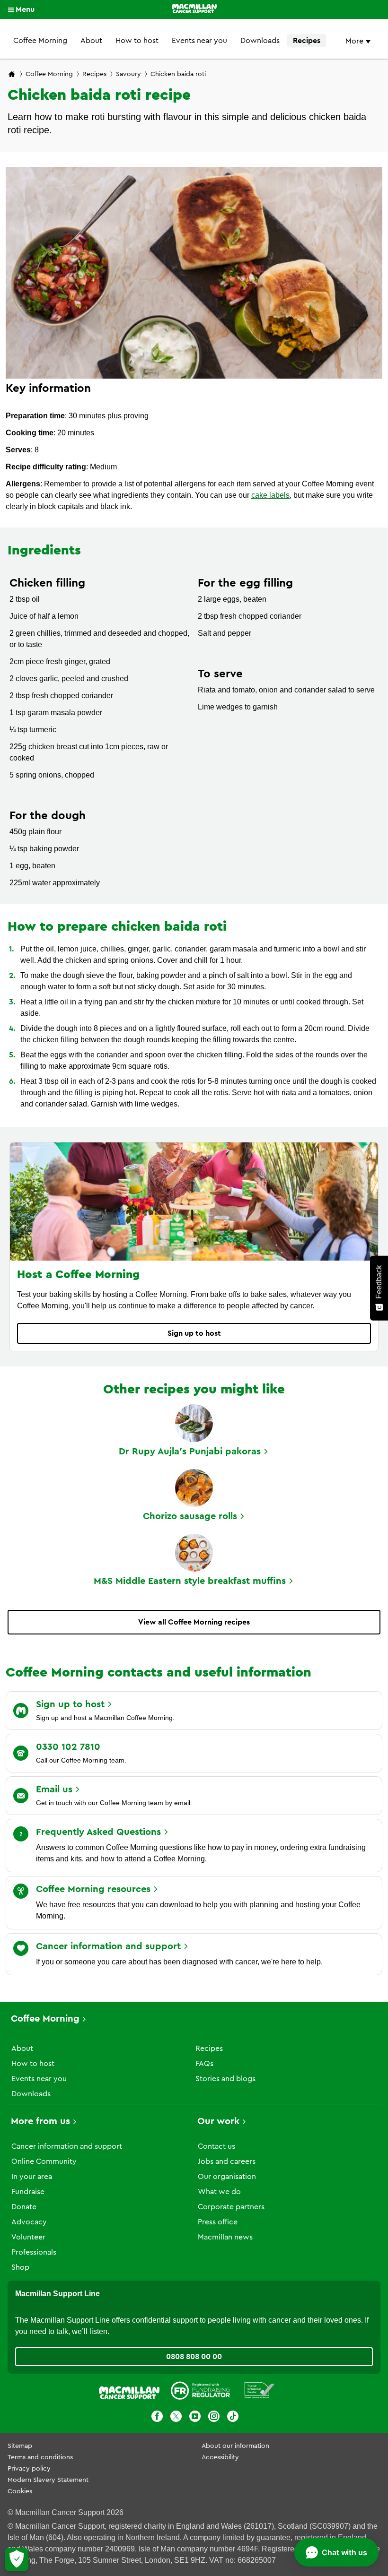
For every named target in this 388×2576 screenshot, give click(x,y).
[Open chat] (336, 2552)
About (91, 41)
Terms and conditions (40, 2457)
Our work (218, 2121)
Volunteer (28, 2237)
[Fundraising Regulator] (200, 2392)
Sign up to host (194, 1333)
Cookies (20, 2491)
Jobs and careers (227, 2161)
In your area (32, 2177)
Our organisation (227, 2177)
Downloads (260, 41)
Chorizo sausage (190, 1516)
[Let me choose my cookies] (17, 2559)
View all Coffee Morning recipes (194, 1622)
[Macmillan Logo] (194, 9)
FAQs (204, 2064)
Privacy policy (29, 2469)
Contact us (216, 2146)
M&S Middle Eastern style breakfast (190, 1581)
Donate (24, 2207)
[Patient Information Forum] (260, 2392)
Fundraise (28, 2192)
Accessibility (220, 2457)
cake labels (270, 495)
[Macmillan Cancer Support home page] (12, 75)
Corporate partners (231, 2207)
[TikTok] (233, 2418)
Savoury (128, 74)
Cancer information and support (67, 2146)
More (355, 41)
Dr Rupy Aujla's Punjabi (190, 1452)
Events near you (199, 41)
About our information (235, 2446)
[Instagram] (214, 2418)
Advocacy (29, 2222)
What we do (219, 2192)
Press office (218, 2222)
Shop (20, 2267)
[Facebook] (157, 2418)
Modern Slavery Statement (48, 2480)
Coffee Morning (40, 41)
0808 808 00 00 (194, 2357)
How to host (137, 41)
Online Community (44, 2161)
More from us (40, 2121)
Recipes (307, 41)
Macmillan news (225, 2237)
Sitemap (20, 2446)
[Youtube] (195, 2418)
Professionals (34, 2252)
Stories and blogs (225, 2079)
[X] (176, 2418)
